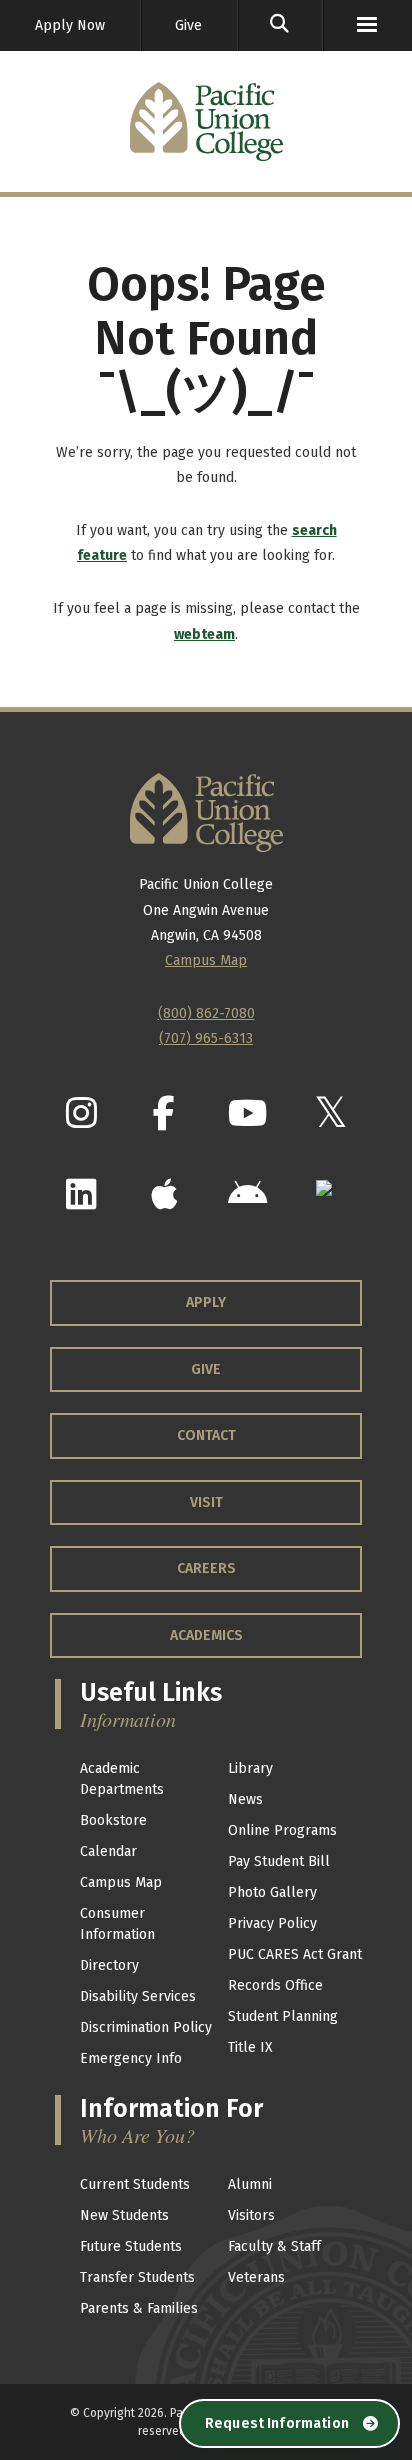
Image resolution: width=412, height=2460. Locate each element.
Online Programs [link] (282, 1830)
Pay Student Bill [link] (279, 1861)
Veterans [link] (256, 2277)
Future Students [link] (131, 2246)
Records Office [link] (275, 1985)
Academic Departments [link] (122, 1779)
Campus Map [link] (121, 1882)
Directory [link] (109, 1965)
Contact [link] (206, 1435)
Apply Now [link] (70, 25)
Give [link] (188, 25)
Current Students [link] (135, 2184)
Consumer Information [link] (117, 1924)
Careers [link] (206, 1568)
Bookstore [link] (113, 1820)
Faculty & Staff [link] (274, 2246)
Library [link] (250, 1768)
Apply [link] (206, 1302)
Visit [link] (206, 1502)
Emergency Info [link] (131, 2058)
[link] (280, 25)
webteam (204, 634)
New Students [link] (124, 2215)
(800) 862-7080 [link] (206, 1013)
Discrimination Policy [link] (146, 2027)
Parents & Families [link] (139, 2308)
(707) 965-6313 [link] (206, 1038)
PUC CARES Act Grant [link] (295, 1954)
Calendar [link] (108, 1851)
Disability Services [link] (138, 1996)
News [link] (245, 1799)
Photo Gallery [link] (272, 1892)
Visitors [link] (251, 2215)
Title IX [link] (250, 2047)
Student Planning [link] (283, 2016)
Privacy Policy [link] (272, 1923)
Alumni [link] (250, 2184)
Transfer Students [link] (137, 2277)
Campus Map (206, 960)
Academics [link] (206, 1635)
